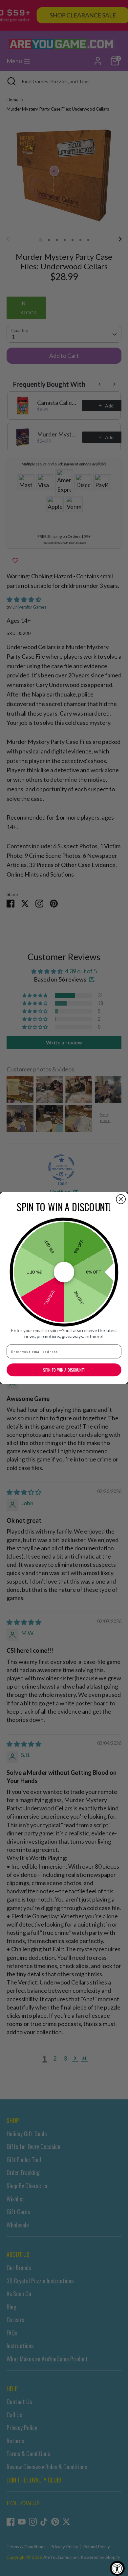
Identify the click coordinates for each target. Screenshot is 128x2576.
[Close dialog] (121, 1199)
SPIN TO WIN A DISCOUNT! (64, 1370)
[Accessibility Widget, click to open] (117, 2568)
